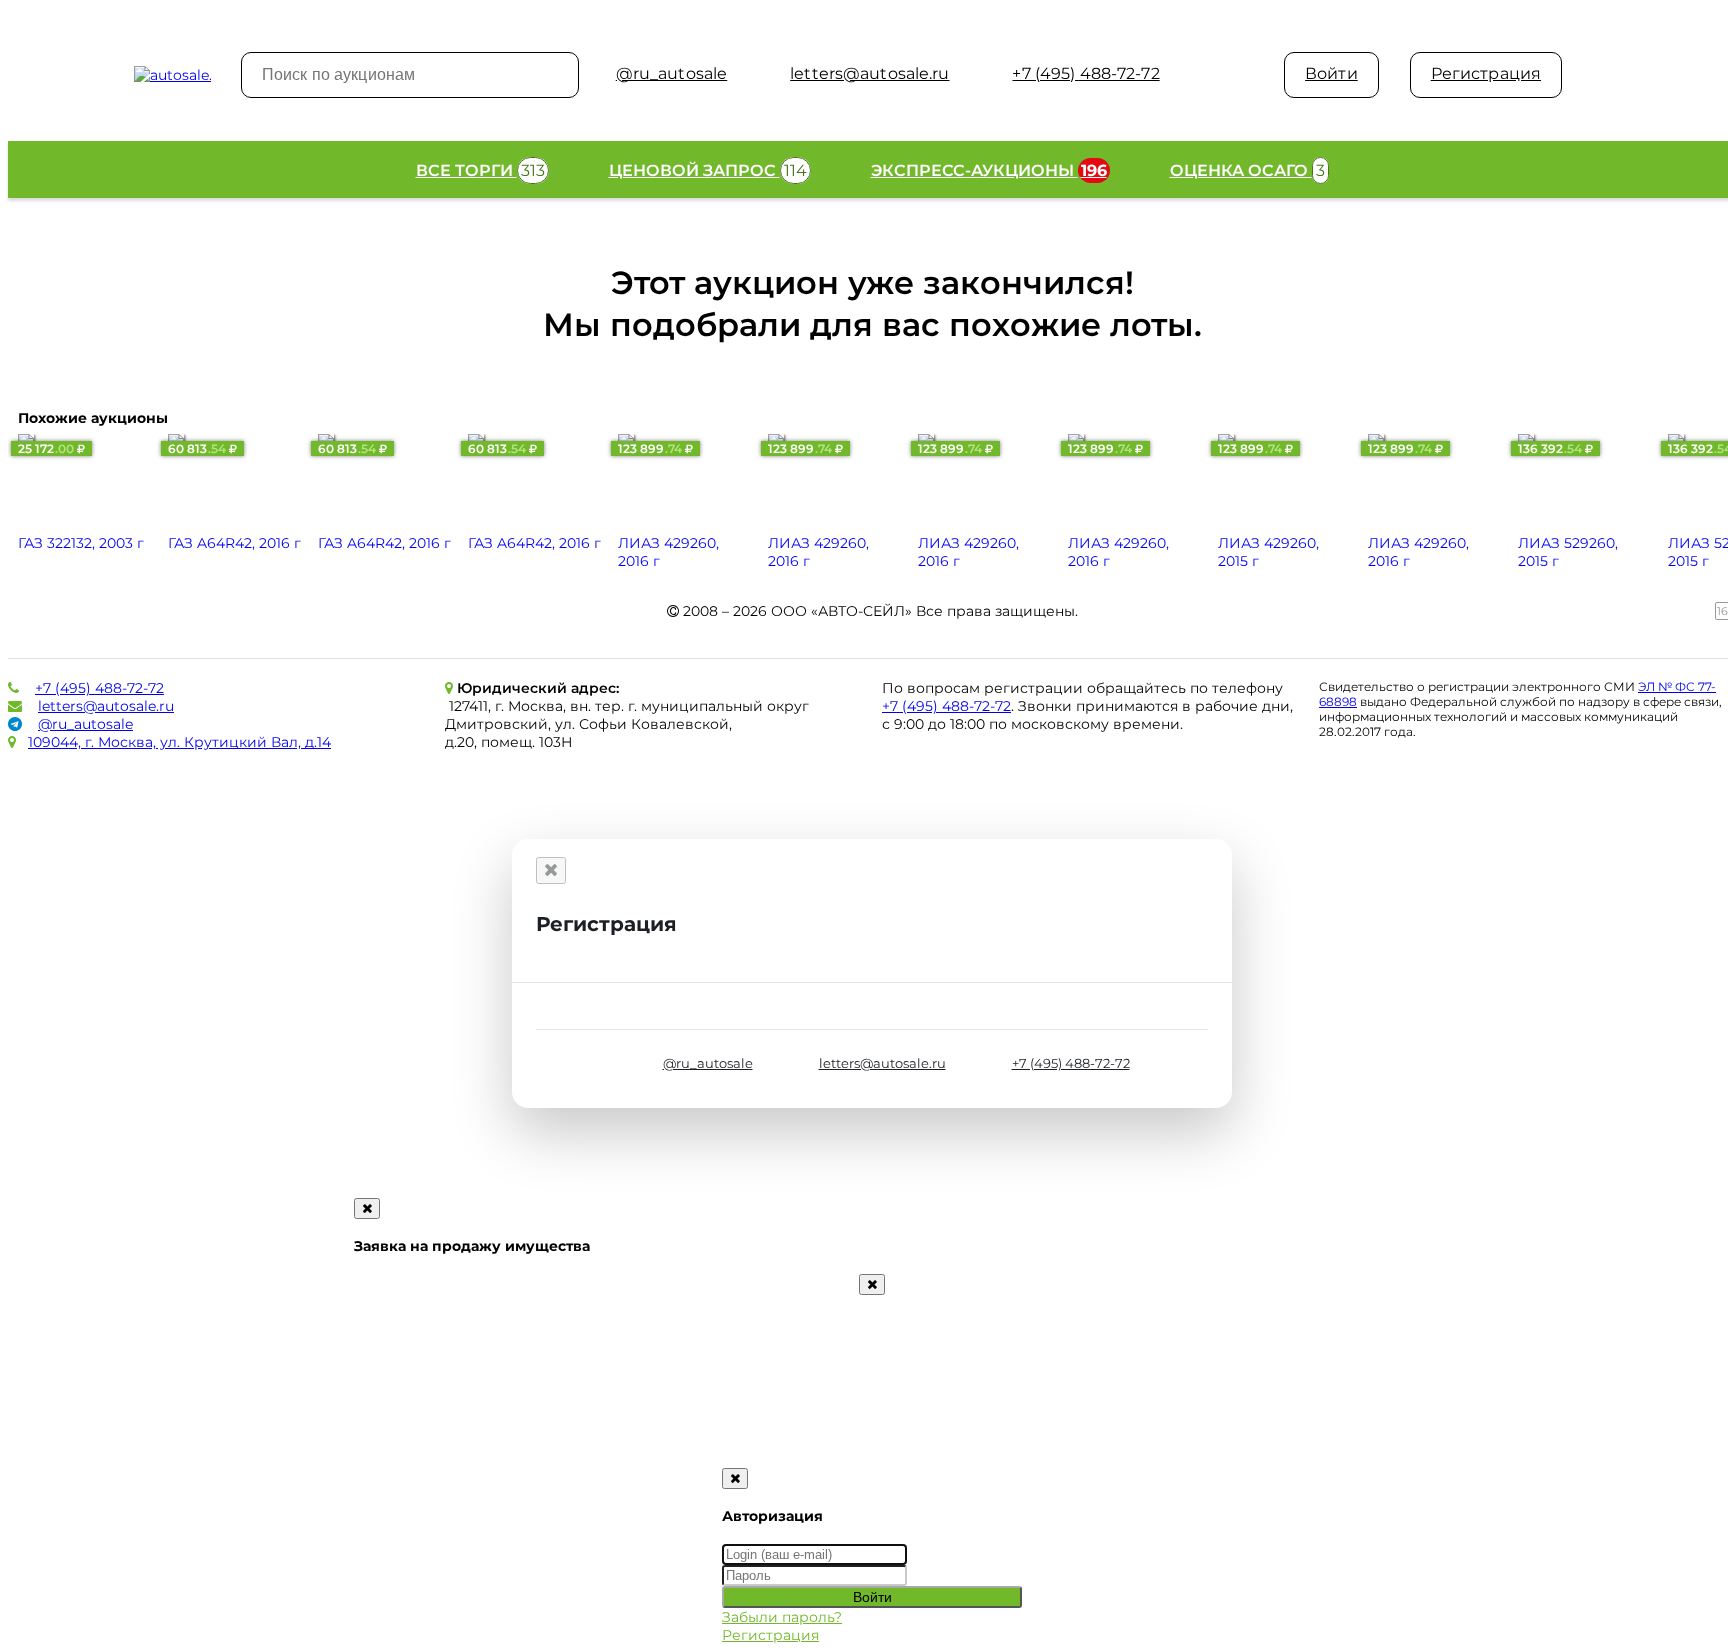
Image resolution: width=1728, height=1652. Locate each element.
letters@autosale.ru (106, 706)
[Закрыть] (551, 870)
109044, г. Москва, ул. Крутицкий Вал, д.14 (179, 742)
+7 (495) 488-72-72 (99, 688)
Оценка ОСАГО (1247, 170)
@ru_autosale (85, 724)
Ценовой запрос (708, 170)
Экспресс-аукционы (989, 170)
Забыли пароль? (782, 1617)
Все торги (480, 170)
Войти (1331, 73)
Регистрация (1486, 73)
